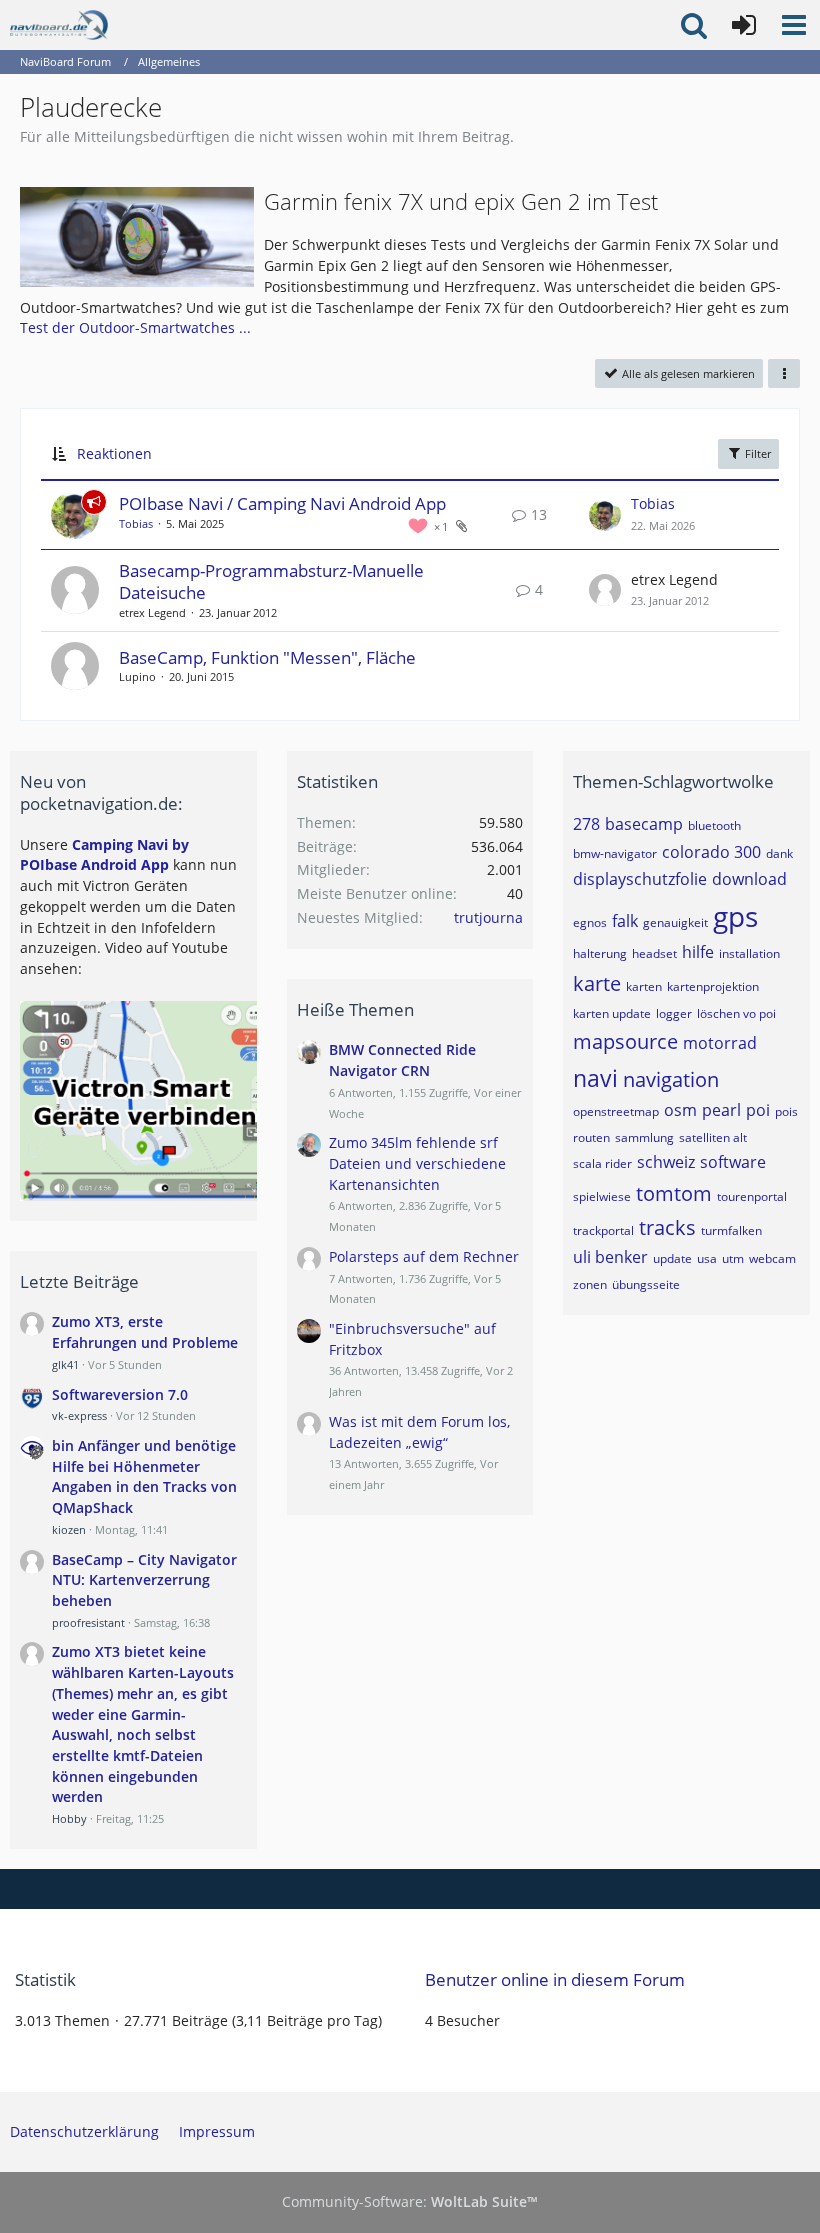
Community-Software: (410, 2201)
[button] (794, 25)
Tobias (136, 523)
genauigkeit (675, 922)
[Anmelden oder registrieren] (744, 25)
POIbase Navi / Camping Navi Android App (282, 503)
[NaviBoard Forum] (59, 25)
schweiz (666, 1162)
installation (749, 953)
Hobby (69, 1818)
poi (758, 1110)
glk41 (65, 1364)
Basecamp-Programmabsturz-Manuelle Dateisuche (271, 582)
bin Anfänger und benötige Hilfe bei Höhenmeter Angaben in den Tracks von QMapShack (144, 1476)
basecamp (644, 824)
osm (680, 1110)
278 (586, 824)
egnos (590, 922)
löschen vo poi (736, 1013)
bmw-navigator (615, 853)
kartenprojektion (713, 986)
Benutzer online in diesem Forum (555, 1979)
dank (779, 853)
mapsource (625, 1041)
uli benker (610, 1257)
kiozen (69, 1529)
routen (591, 1137)
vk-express (79, 1415)
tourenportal (752, 1196)
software (733, 1162)
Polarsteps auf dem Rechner (424, 1256)
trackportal (603, 1230)
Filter (756, 453)
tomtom (674, 1193)
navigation (671, 1079)
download (749, 879)
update (672, 1258)
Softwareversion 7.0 (120, 1394)
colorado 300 (711, 852)
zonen (590, 1284)
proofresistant (88, 1622)
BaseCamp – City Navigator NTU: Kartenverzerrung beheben (144, 1580)
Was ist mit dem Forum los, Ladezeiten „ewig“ (419, 1432)
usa (707, 1258)
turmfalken (731, 1230)
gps (735, 916)
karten (644, 986)
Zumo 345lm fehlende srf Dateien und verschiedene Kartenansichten (417, 1163)
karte (597, 983)
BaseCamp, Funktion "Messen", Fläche (267, 657)
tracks (667, 1227)
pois (786, 1111)
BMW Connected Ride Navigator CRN (402, 1060)
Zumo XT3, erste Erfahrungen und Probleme (145, 1332)
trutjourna (488, 917)
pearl (721, 1110)
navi (595, 1078)
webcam (772, 1258)
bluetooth (714, 825)
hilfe (698, 952)
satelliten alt (713, 1137)
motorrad (720, 1043)
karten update (612, 1013)
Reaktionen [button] (114, 453)
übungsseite (646, 1284)
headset (654, 953)
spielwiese (602, 1196)
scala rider (602, 1163)
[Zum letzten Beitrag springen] (605, 515)
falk (625, 921)
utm (733, 1258)
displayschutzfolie (640, 879)
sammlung (644, 1137)
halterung (600, 953)
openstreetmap (616, 1111)
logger (674, 1013)
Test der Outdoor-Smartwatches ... (135, 327)
